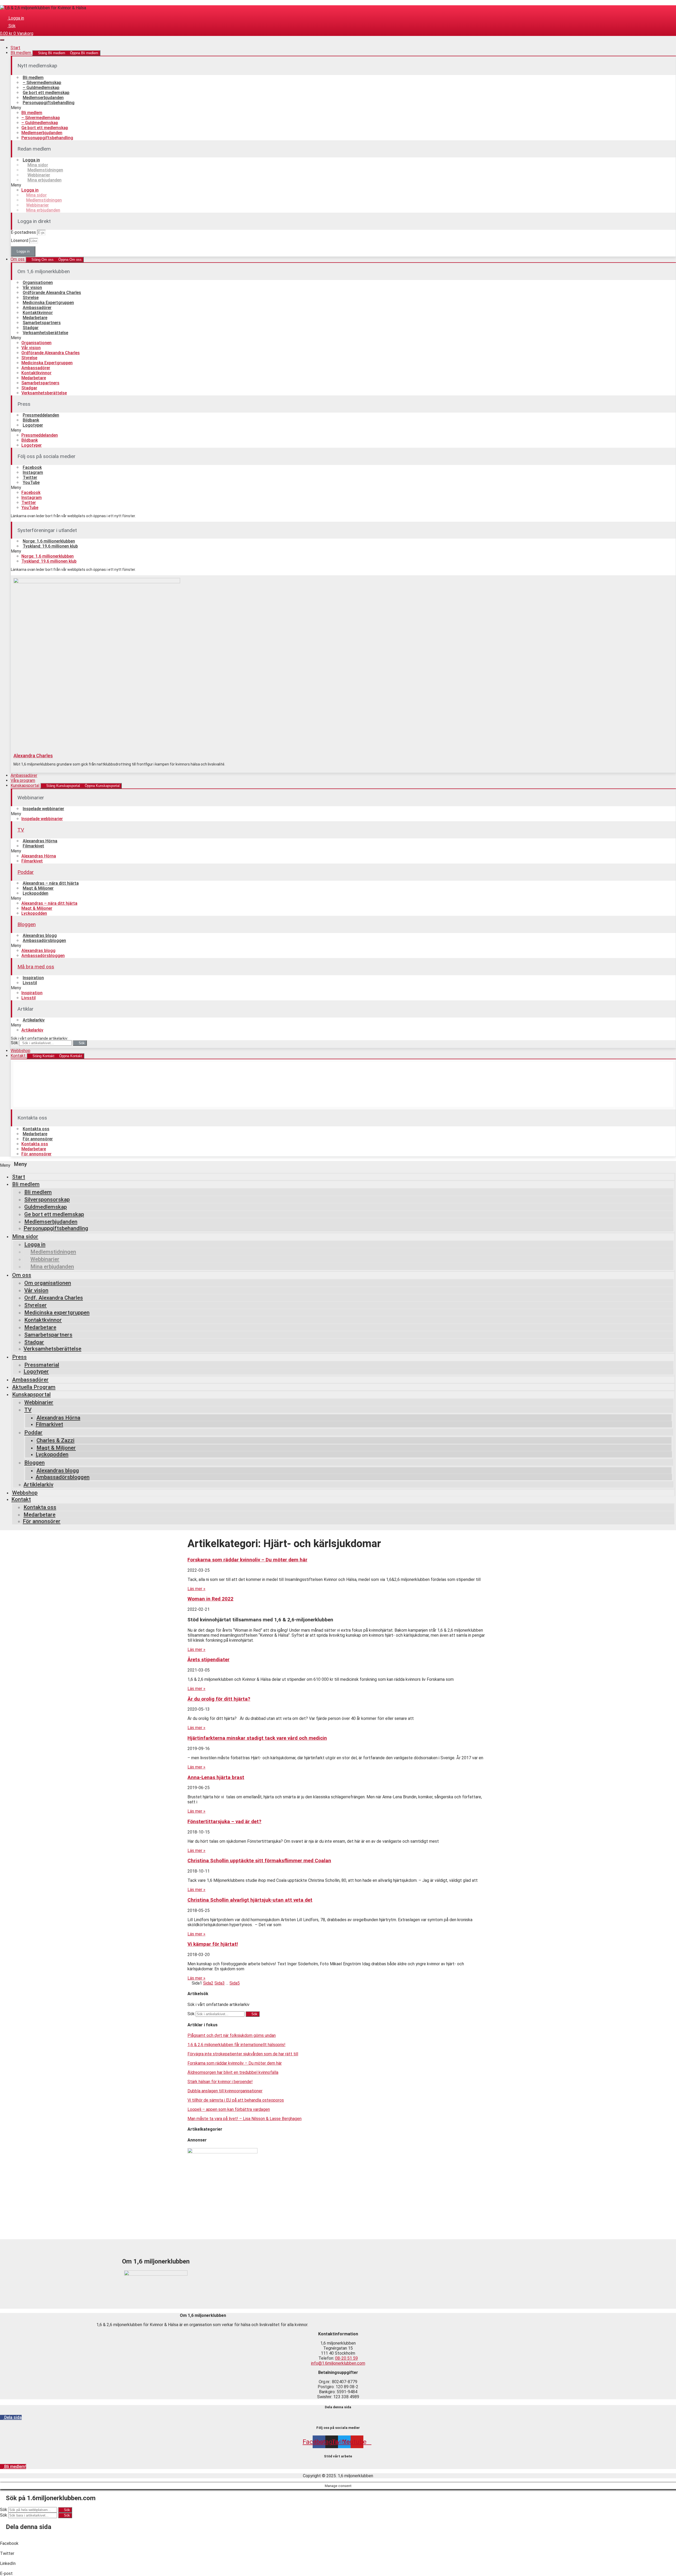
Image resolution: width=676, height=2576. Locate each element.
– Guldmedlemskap (41, 88)
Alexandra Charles (33, 756)
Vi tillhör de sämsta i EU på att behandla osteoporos (236, 2100)
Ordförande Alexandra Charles (52, 293)
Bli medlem (33, 78)
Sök (14, 1043)
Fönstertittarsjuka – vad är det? (224, 1822)
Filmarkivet (33, 846)
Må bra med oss (36, 967)
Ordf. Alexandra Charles (54, 1298)
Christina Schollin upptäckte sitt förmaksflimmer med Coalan (259, 1861)
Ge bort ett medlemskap (46, 93)
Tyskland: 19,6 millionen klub (50, 546)
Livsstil (30, 983)
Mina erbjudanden (44, 180)
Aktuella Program (34, 1387)
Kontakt (21, 1499)
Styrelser (36, 1305)
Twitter (30, 477)
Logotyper (33, 425)
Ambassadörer (37, 308)
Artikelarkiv (34, 1020)
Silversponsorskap (47, 1200)
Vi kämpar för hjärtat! (213, 1944)
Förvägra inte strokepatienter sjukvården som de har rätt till (243, 2054)
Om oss (22, 1275)
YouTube (31, 482)
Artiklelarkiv (38, 1485)
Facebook (32, 467)
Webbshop (25, 1493)
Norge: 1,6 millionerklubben (49, 541)
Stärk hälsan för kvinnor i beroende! (220, 2082)
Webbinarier (39, 175)
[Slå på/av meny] (2, 40)
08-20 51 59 (346, 2358)
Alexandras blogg (40, 935)
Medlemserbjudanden (43, 98)
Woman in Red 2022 (210, 1599)
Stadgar (31, 328)
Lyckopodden (36, 893)
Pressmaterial (42, 1365)
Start (19, 1177)
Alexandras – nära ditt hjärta (51, 883)
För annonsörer (38, 1139)
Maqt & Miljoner (38, 888)
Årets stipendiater (208, 1660)
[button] (343, 108)
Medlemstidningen (45, 170)
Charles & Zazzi (55, 1440)
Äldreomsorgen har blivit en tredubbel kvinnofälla (233, 2072)
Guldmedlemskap (46, 1207)
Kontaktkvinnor (38, 313)
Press (19, 1357)
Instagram (33, 472)
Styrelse (31, 298)
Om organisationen (48, 1283)
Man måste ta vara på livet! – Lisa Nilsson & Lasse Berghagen (245, 2119)
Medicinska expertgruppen (57, 1313)
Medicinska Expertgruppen (48, 303)
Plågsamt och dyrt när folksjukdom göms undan (232, 2035)
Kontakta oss (36, 1129)
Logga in (31, 160)
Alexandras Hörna (40, 841)
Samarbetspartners (42, 323)
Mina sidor (38, 165)
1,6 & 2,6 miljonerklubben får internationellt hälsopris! (236, 2045)
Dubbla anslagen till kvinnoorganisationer (225, 2091)
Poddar (26, 872)
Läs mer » (196, 1589)
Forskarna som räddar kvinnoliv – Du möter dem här (247, 1560)
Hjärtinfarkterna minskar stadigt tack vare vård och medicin (257, 1738)
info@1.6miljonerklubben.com (338, 2363)
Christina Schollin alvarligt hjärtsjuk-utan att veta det (250, 1900)
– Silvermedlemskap (42, 83)
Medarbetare (35, 318)
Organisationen (38, 283)
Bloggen (27, 924)
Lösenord (20, 241)
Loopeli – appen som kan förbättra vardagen (229, 2109)
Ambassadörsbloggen (44, 941)
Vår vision (32, 288)
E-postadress (24, 232)
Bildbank (31, 420)
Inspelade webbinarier (43, 809)
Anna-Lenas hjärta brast (216, 1777)
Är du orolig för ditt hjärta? (219, 1699)
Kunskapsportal (31, 1394)
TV (21, 830)
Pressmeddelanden (41, 415)
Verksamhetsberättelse (45, 333)
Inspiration (33, 978)
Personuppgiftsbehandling (49, 103)
